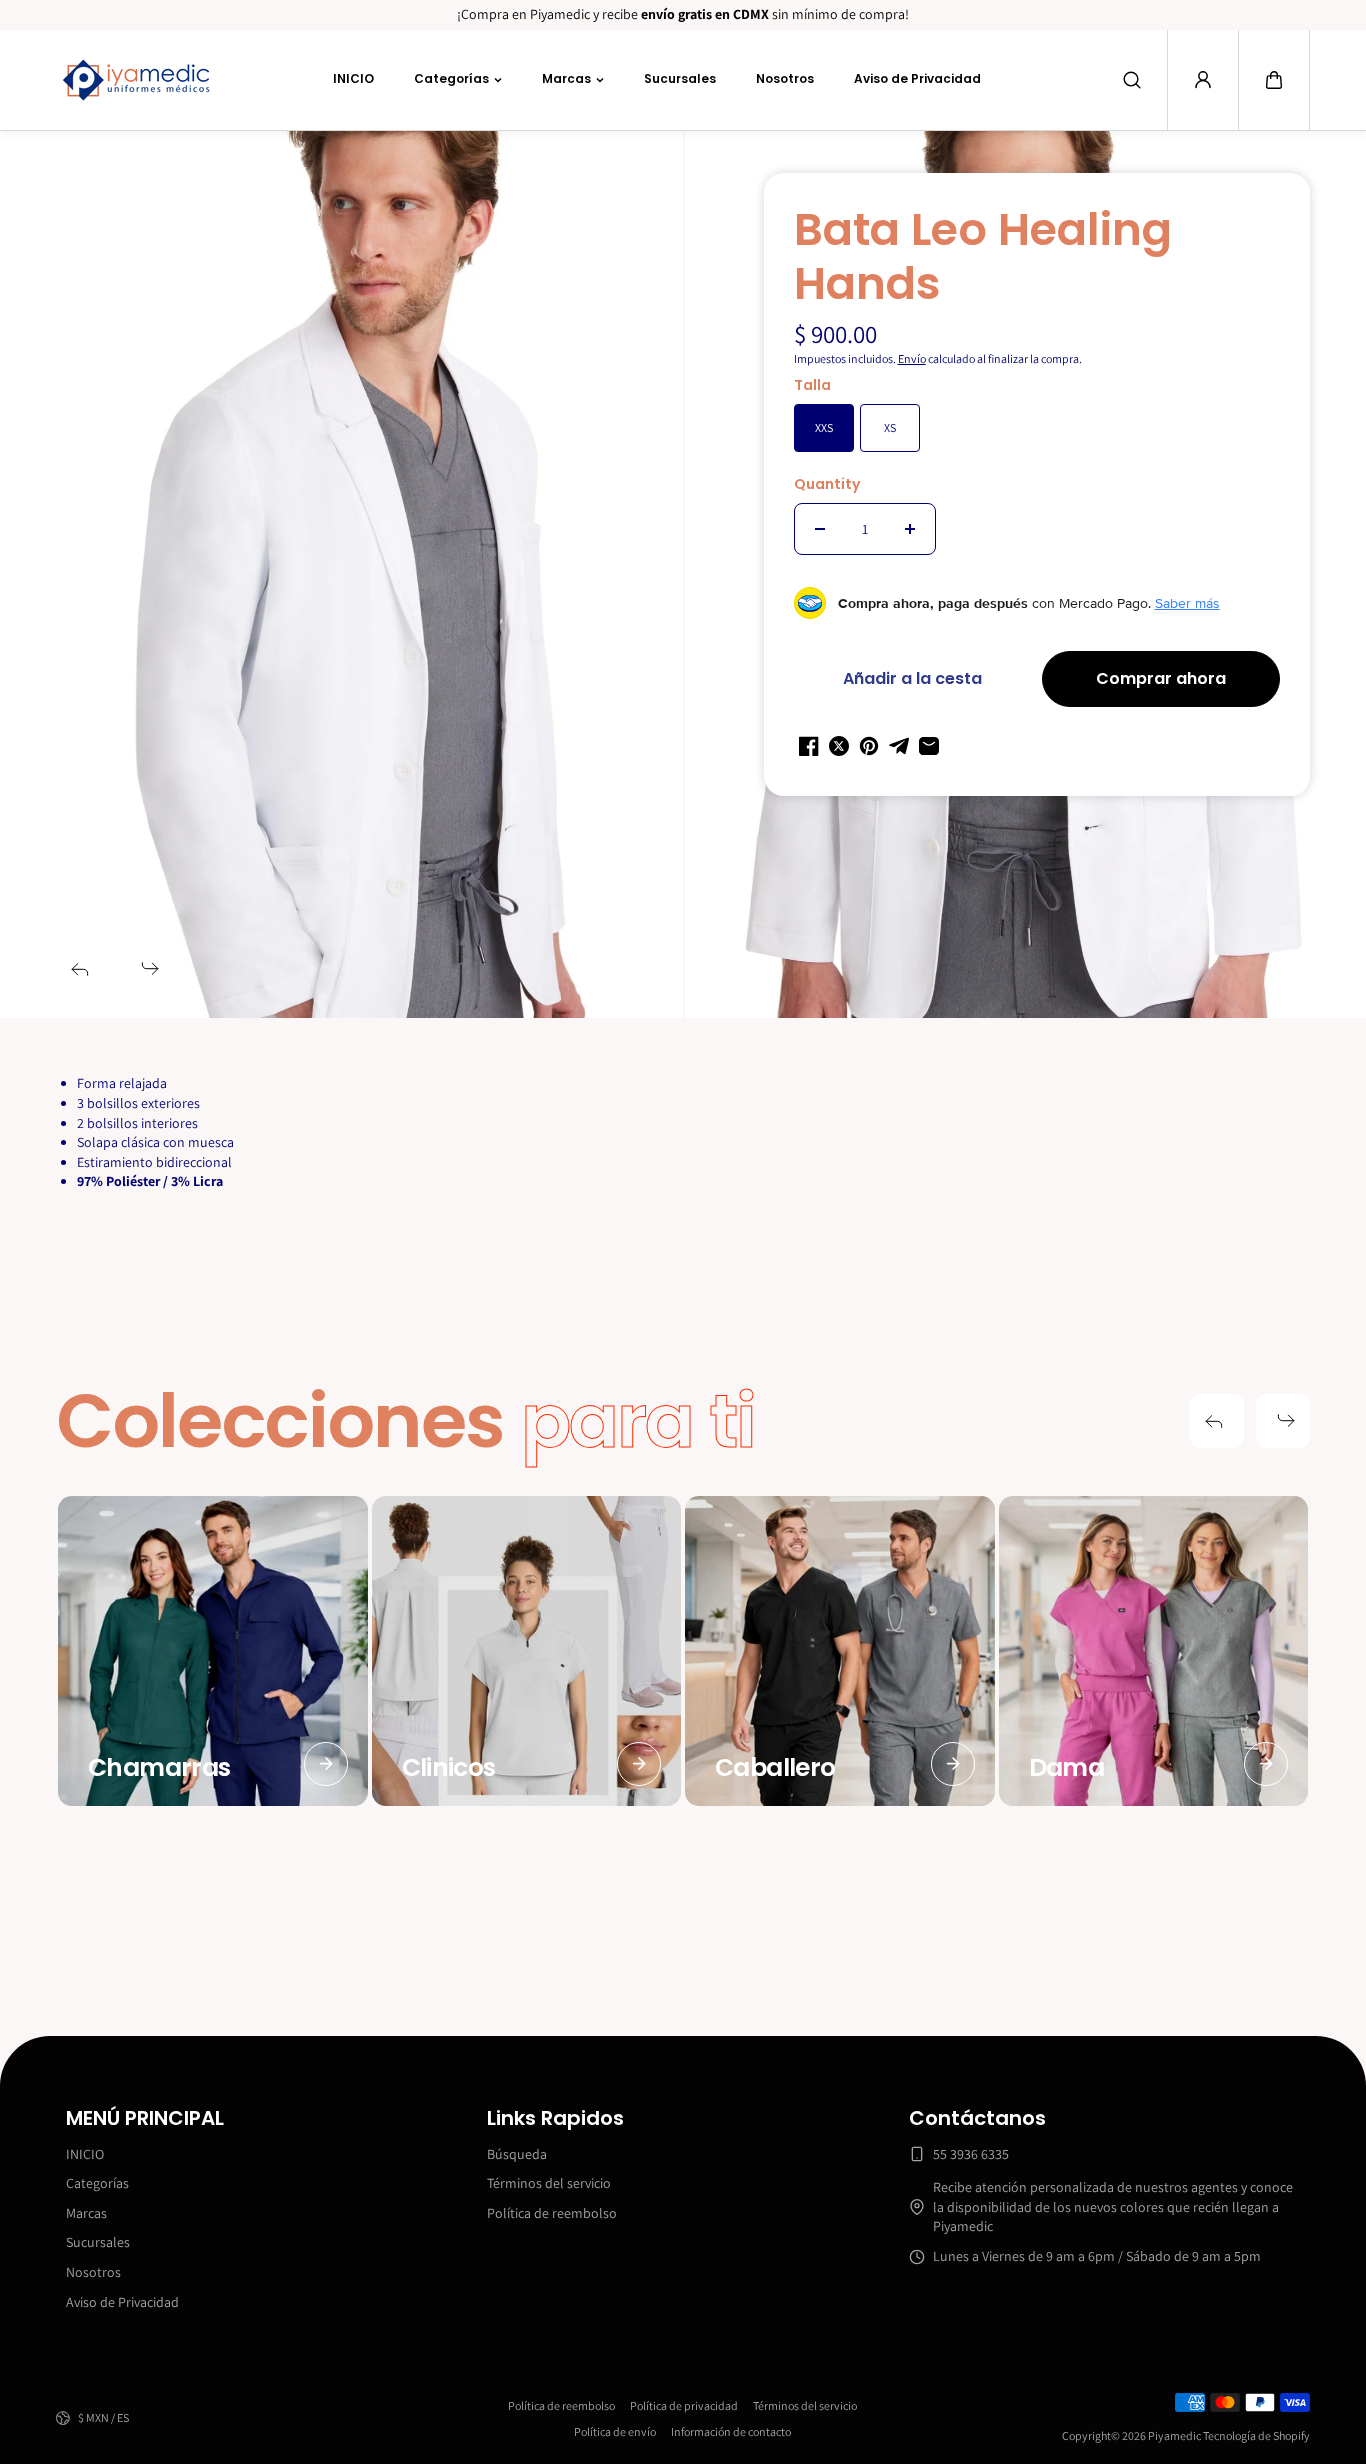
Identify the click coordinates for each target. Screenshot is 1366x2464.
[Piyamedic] (136, 80)
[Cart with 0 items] (1274, 80)
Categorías (451, 78)
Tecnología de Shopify (1256, 2435)
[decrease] (820, 529)
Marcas (566, 78)
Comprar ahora (1161, 678)
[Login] (1203, 80)
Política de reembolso (552, 2213)
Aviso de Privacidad (917, 78)
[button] (1274, 80)
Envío (912, 358)
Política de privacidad (684, 2405)
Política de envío (615, 2431)
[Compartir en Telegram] (899, 746)
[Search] (1132, 80)
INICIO (353, 78)
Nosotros (785, 78)
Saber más (1187, 603)
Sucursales (680, 78)
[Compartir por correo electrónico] (929, 746)
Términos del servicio (549, 2183)
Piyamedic (1174, 2435)
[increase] (910, 529)
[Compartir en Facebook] (809, 746)
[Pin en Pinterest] (869, 746)
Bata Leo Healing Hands (983, 259)
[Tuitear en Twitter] (839, 746)
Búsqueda (517, 2154)
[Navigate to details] (326, 1764)
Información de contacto (731, 2431)
